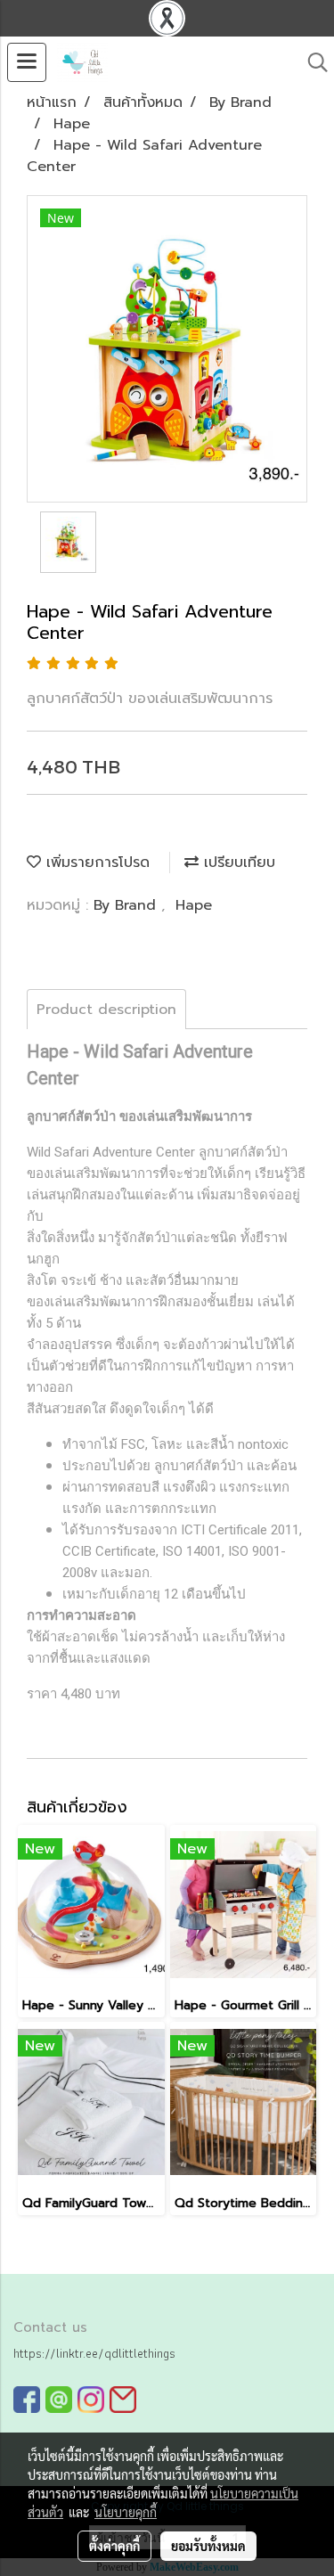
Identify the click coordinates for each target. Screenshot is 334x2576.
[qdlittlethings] (27, 2399)
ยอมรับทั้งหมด (208, 2546)
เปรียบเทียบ (237, 863)
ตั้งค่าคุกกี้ (114, 2546)
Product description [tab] (106, 1010)
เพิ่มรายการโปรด (95, 863)
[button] (312, 62)
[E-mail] (123, 2399)
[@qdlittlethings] (59, 2399)
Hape (194, 905)
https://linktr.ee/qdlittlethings (94, 2353)
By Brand (127, 905)
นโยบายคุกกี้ (126, 2512)
